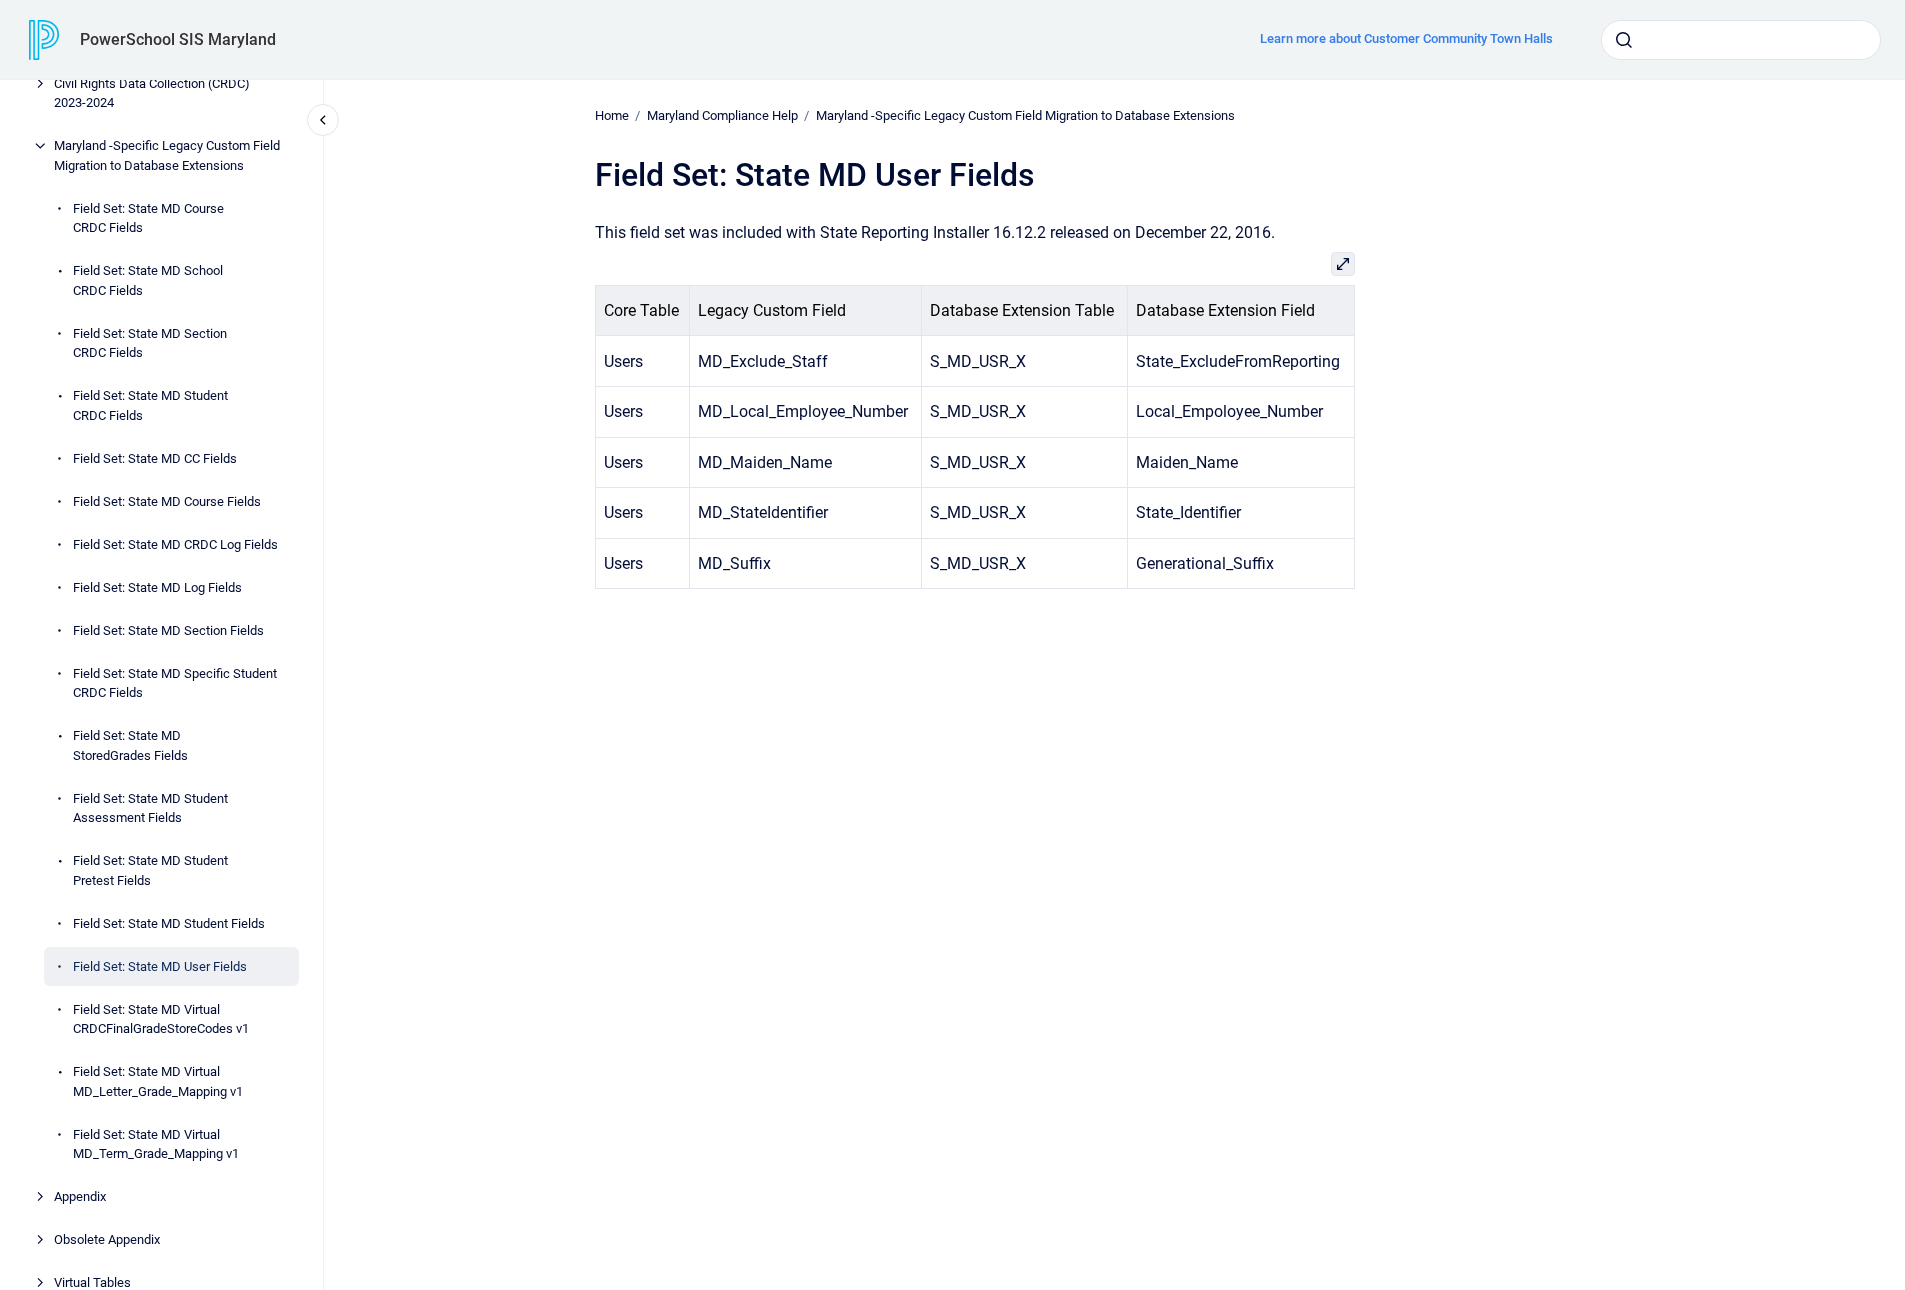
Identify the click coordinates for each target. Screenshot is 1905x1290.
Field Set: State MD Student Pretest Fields (150, 870)
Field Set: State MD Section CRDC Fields (150, 343)
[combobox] (1741, 40)
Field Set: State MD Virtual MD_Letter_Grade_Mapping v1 (158, 1081)
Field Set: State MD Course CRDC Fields (148, 218)
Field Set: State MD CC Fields (155, 458)
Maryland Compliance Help (722, 115)
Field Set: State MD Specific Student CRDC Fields (175, 683)
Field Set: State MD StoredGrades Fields (130, 745)
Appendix (80, 1196)
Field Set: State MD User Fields (160, 966)
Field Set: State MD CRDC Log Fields (175, 544)
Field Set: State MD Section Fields (168, 630)
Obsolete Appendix (107, 1239)
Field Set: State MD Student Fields (169, 923)
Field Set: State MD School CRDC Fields (148, 280)
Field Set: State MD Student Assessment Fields (150, 808)
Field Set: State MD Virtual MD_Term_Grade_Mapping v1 (156, 1144)
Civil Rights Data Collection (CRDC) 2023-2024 (152, 93)
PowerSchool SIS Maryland (178, 39)
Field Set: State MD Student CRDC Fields (150, 405)
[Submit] (1624, 40)
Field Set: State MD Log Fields (157, 587)
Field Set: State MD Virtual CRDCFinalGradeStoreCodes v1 (161, 1019)
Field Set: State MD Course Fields (167, 501)
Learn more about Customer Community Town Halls (1406, 38)
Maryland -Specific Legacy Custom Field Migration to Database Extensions (167, 155)
